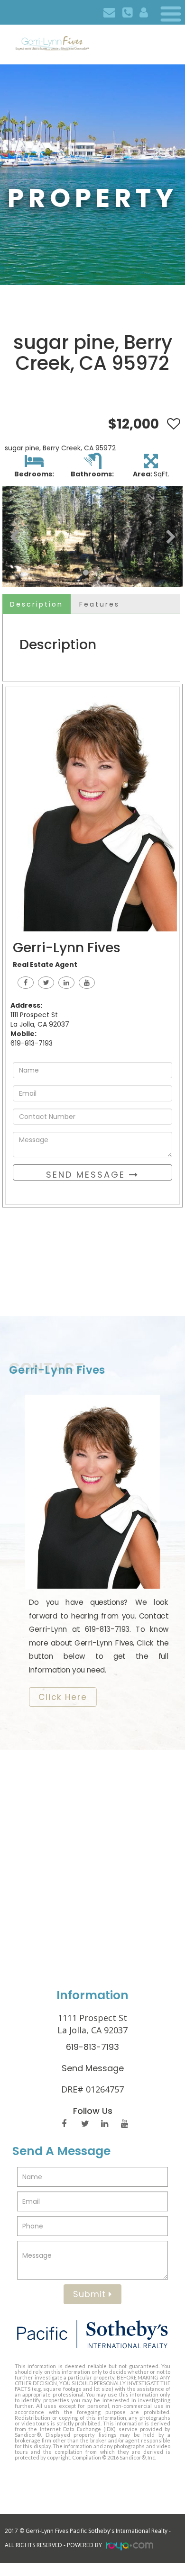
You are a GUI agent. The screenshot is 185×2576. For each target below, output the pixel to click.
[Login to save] (171, 424)
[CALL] (127, 12)
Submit (91, 2294)
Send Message (88, 1175)
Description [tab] (37, 604)
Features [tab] (99, 604)
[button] (14, 537)
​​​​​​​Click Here (63, 1697)
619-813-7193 (92, 2047)
